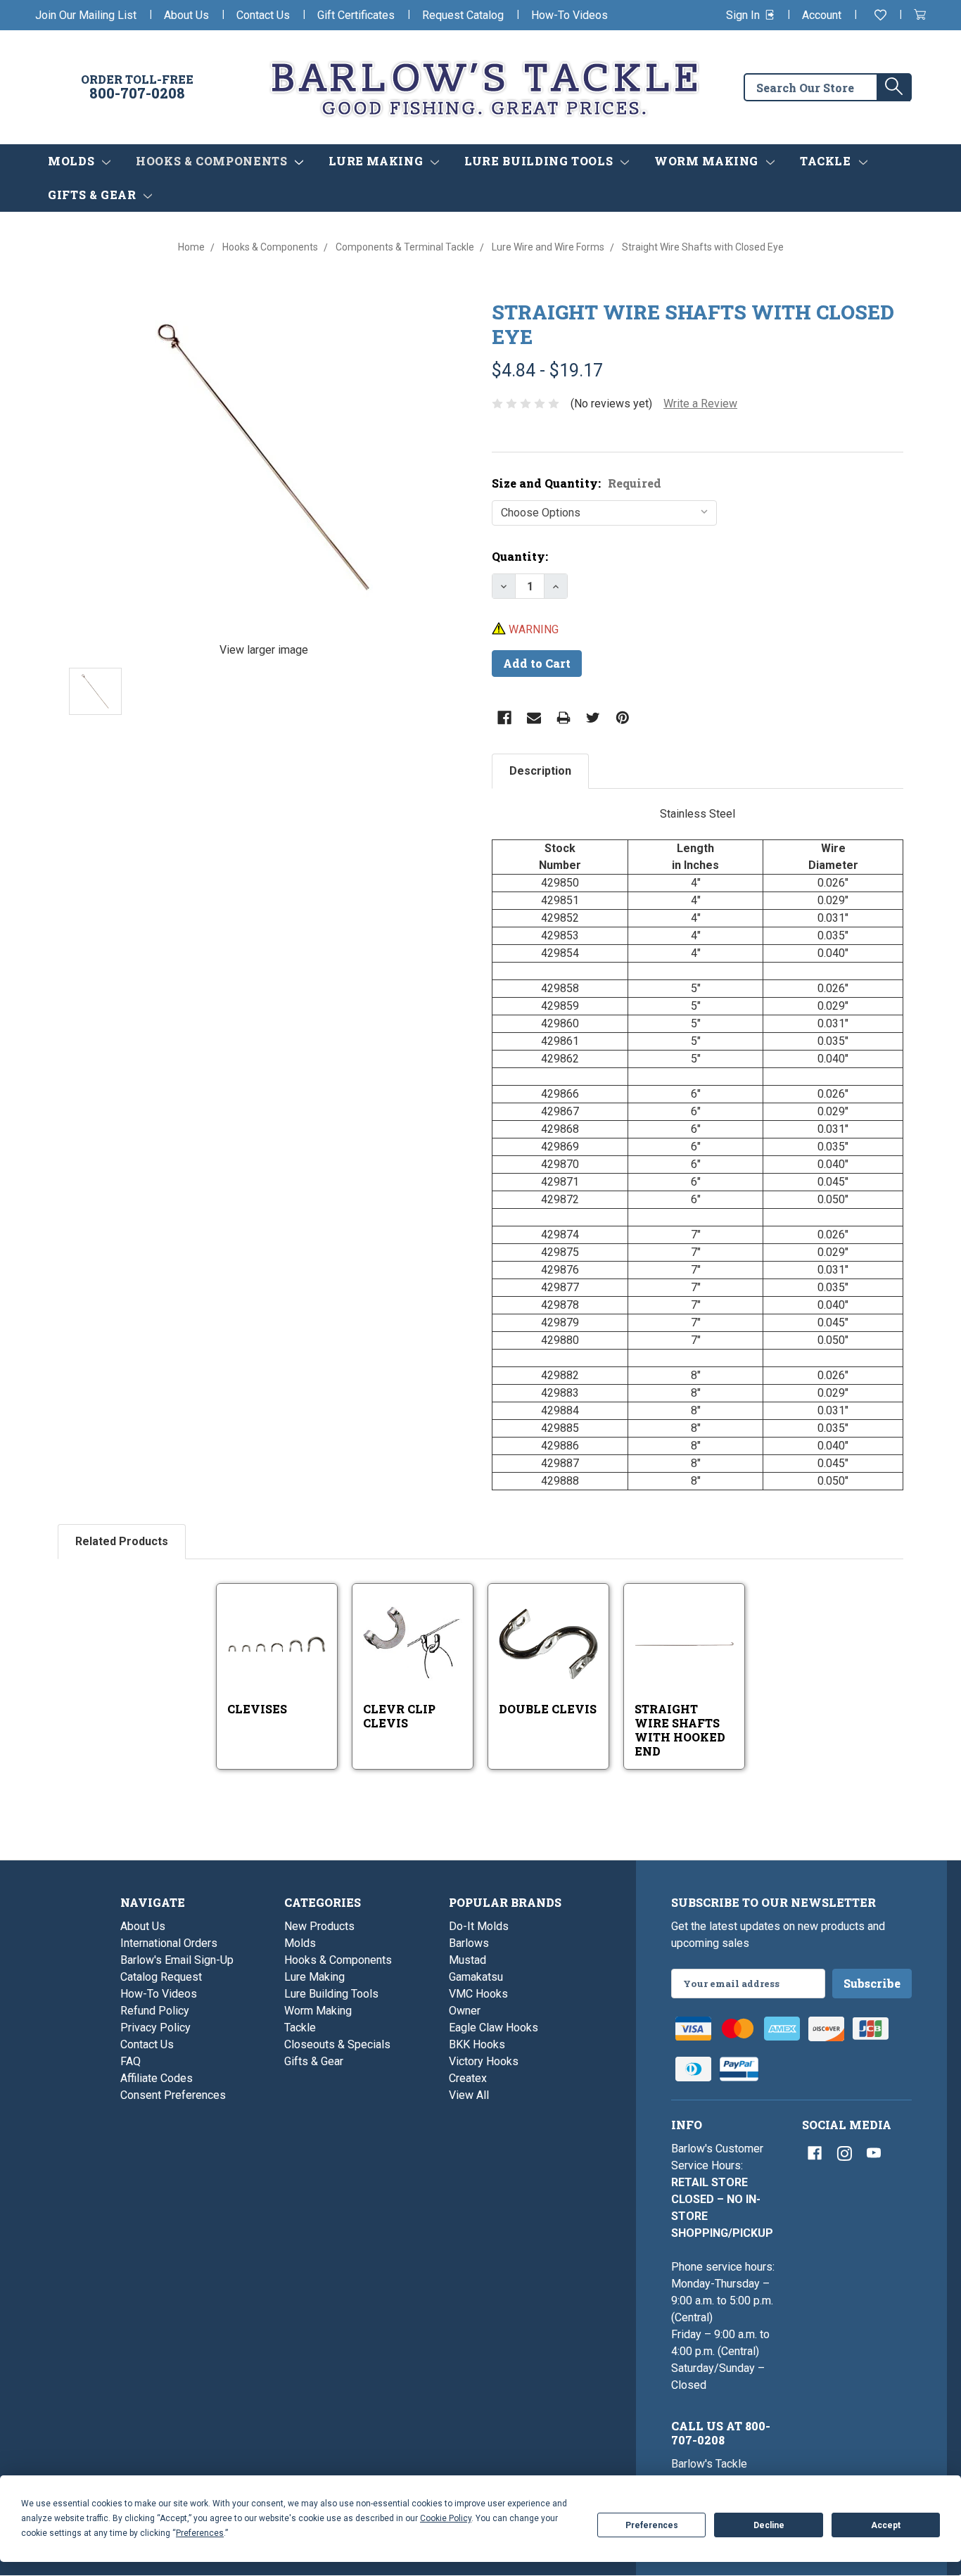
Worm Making (708, 161)
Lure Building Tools (540, 161)
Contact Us (263, 15)
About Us (186, 15)
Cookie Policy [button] (446, 2518)
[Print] (564, 718)
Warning (532, 629)
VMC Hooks (478, 1994)
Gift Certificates (356, 15)
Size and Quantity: (577, 483)
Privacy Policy (155, 2028)
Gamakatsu (476, 1977)
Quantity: (520, 556)
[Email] (534, 718)
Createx (468, 2078)
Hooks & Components (213, 161)
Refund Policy (155, 2011)
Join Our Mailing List (86, 15)
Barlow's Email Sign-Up (177, 1960)
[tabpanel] (698, 1148)
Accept (886, 2525)
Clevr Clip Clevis (399, 1716)
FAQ (131, 2061)
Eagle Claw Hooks (494, 2028)
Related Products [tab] (122, 1541)
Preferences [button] (200, 2533)
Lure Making (377, 161)
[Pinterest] (623, 718)
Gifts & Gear (94, 195)
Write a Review (700, 404)
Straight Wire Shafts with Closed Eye (693, 324)
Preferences (652, 2525)
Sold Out (425, 1662)
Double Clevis (548, 1709)
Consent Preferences (173, 2095)
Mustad (467, 1960)
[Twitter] (593, 718)
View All (469, 2095)
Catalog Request (161, 1977)
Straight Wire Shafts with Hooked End (680, 1730)
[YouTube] (874, 2153)
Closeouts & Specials (337, 2044)
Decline (769, 2525)
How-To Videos (569, 15)
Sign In (744, 15)
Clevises (257, 1709)
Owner (465, 2011)
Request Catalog (463, 15)
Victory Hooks (484, 2061)
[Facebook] (504, 718)
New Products (319, 1926)
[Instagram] (844, 2153)
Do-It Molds (479, 1926)
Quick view (278, 1622)
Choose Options (292, 1659)
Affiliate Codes (157, 2078)
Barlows (469, 1943)
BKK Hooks (477, 2044)
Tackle (827, 161)
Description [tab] (540, 771)
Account (822, 15)
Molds (73, 161)
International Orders (169, 1943)
